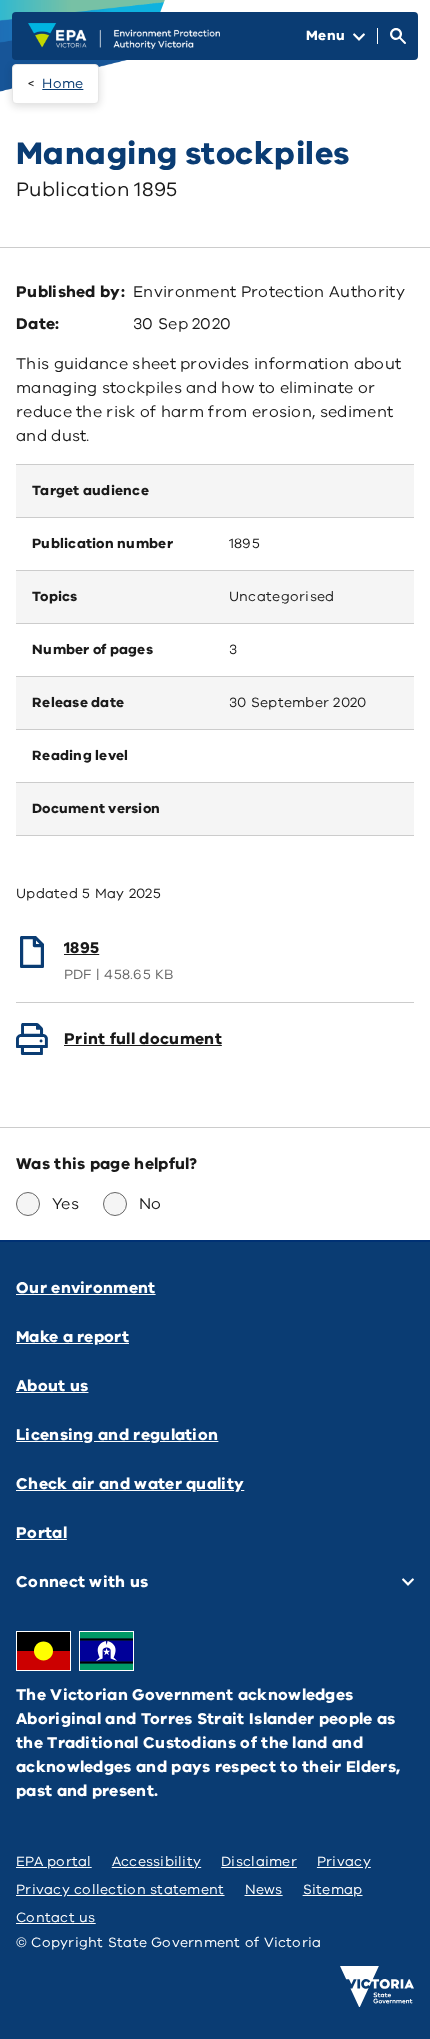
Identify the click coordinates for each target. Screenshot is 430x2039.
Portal (41, 1533)
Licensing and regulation (117, 1435)
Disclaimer (259, 1861)
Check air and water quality (130, 1484)
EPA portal (54, 1861)
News (264, 1889)
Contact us (56, 1917)
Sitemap (333, 1889)
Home (62, 83)
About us (52, 1386)
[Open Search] (398, 36)
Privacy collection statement (120, 1889)
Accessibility (157, 1861)
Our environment (86, 1288)
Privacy (344, 1861)
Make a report (72, 1337)
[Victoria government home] (377, 1987)
